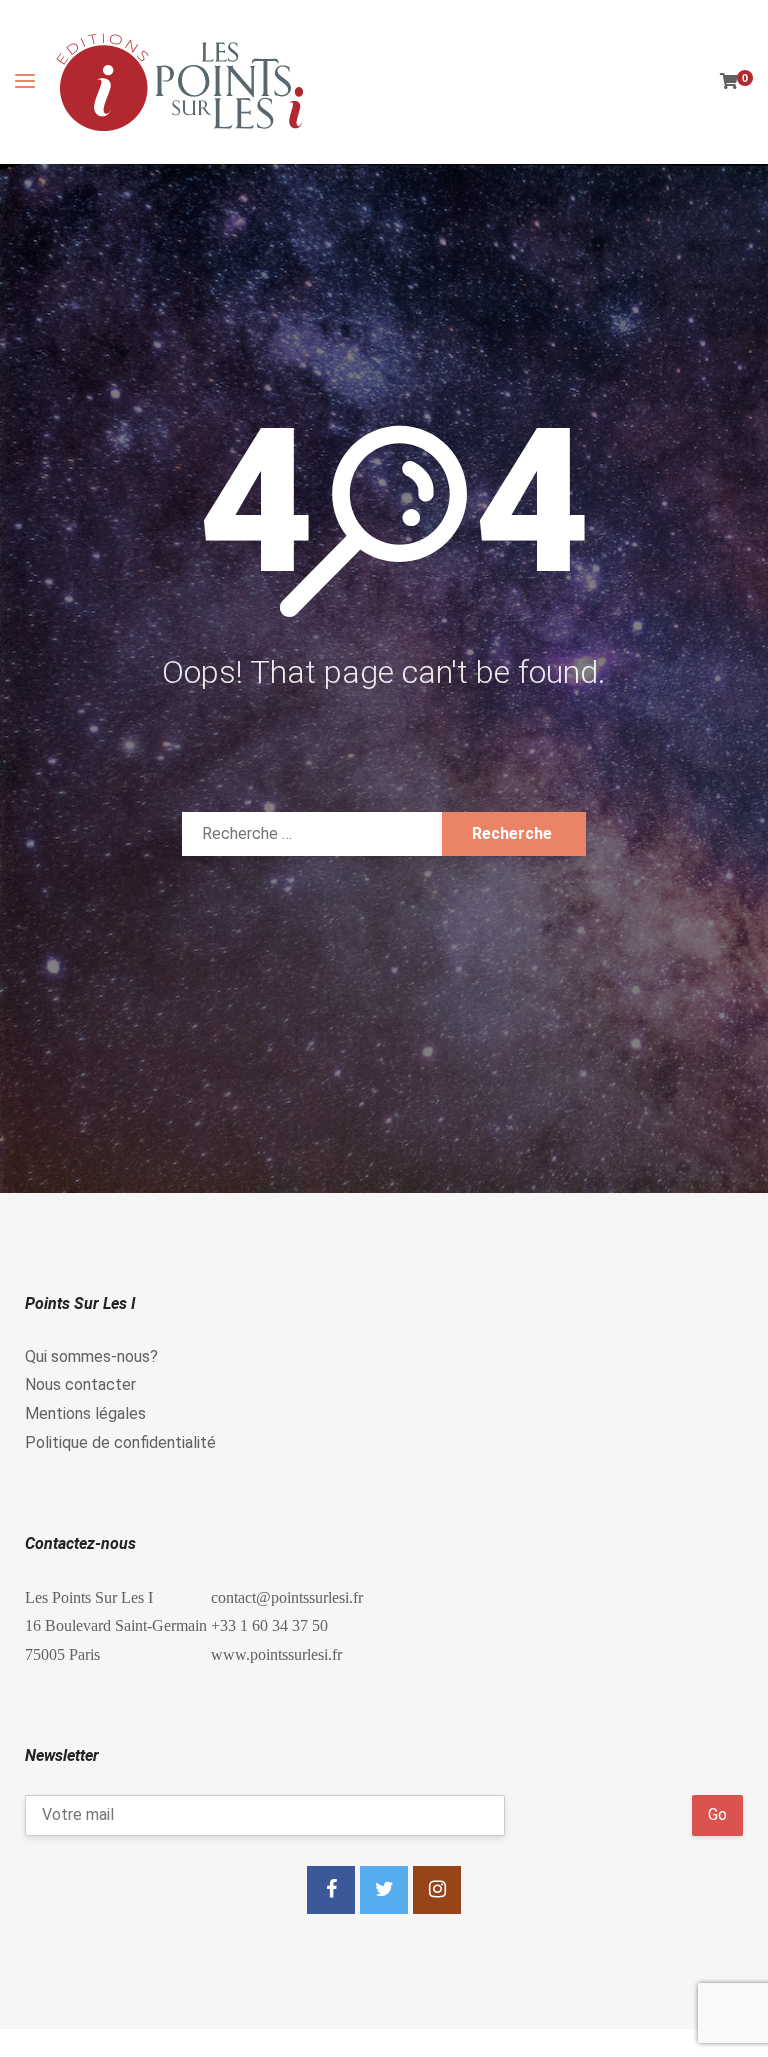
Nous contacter (80, 1384)
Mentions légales (85, 1413)
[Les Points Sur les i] (180, 82)
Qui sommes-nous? (91, 1356)
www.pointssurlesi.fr (276, 1654)
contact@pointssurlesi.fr (287, 1597)
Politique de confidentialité (120, 1442)
